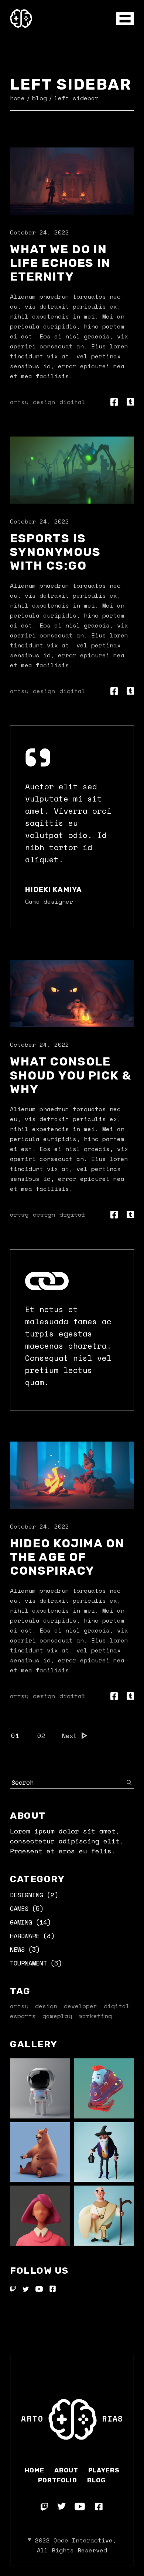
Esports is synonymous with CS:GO (55, 552)
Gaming (21, 1922)
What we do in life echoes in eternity (60, 263)
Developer (80, 2006)
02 (42, 1736)
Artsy (19, 402)
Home (35, 2470)
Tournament (28, 1963)
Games (19, 1908)
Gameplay (57, 2016)
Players (104, 2470)
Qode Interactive (83, 2540)
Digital (72, 402)
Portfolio (57, 2480)
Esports (23, 2016)
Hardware (25, 1936)
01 (15, 1736)
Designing (27, 1895)
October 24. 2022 (40, 232)
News (17, 1949)
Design (44, 402)
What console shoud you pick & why (71, 1075)
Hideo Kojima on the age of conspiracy (67, 1557)
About (66, 2470)
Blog (97, 2480)
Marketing (95, 2016)
